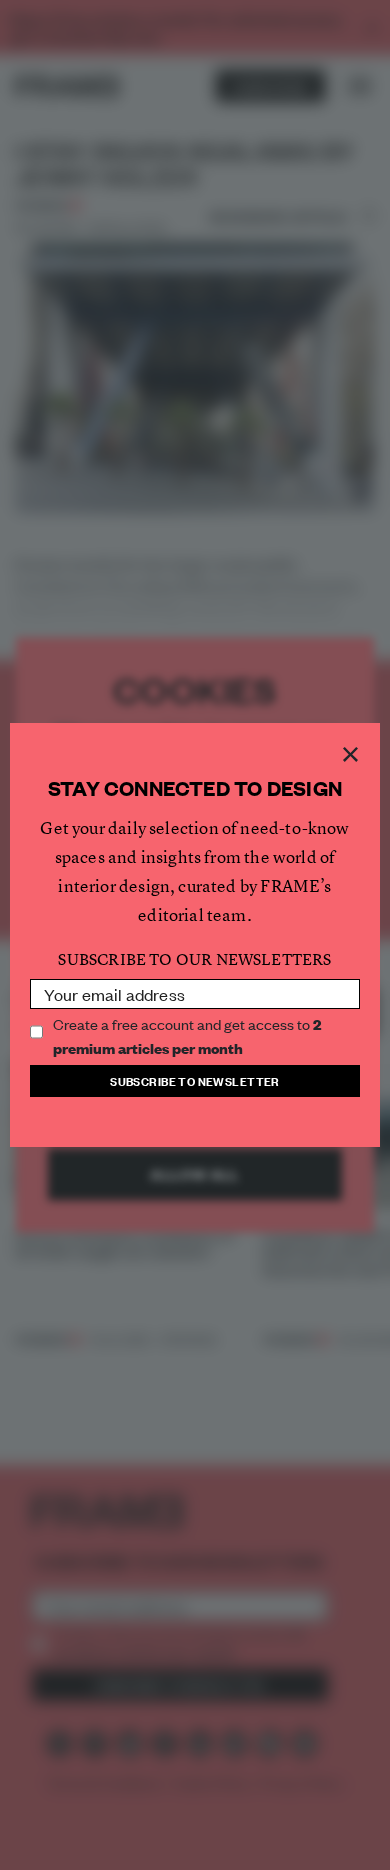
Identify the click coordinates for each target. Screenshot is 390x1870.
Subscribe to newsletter (195, 1080)
